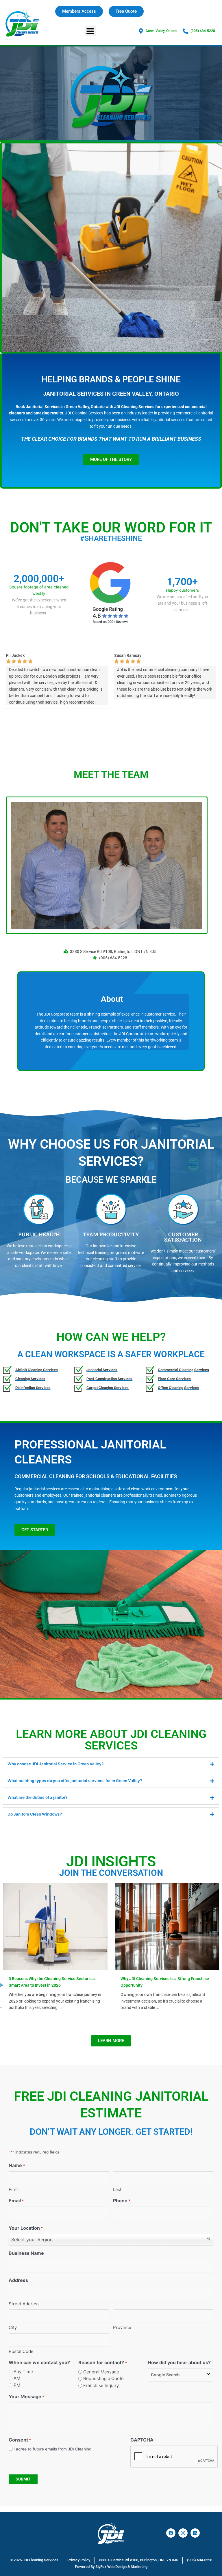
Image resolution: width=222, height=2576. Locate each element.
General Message (101, 2372)
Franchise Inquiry (101, 2385)
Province (122, 2327)
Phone (122, 2201)
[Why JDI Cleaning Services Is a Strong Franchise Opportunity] (167, 1926)
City (13, 2327)
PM (17, 2385)
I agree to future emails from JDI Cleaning (52, 2449)
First (13, 2189)
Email (16, 2201)
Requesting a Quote (103, 2378)
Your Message (26, 2396)
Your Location (26, 2228)
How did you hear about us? (179, 2362)
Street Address (24, 2304)
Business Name (26, 2253)
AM (17, 2378)
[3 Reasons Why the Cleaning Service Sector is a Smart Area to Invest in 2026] (55, 1926)
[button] (90, 31)
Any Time (23, 2372)
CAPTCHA (142, 2440)
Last (117, 2189)
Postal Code (21, 2351)
